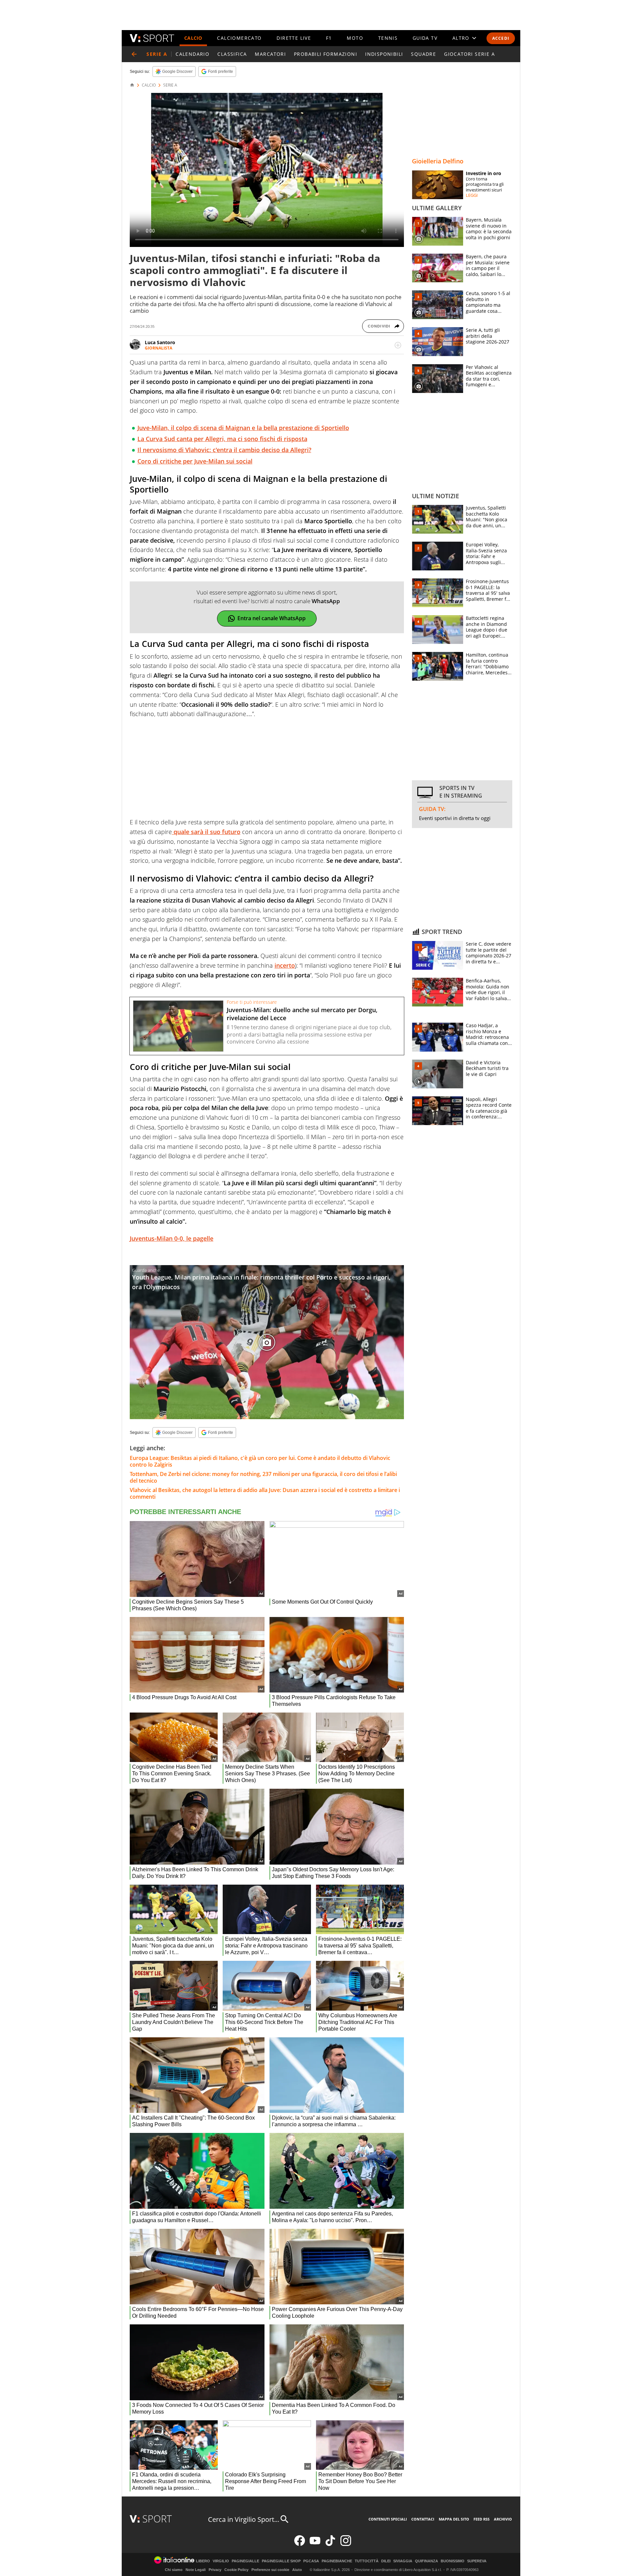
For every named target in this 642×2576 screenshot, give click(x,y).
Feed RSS (481, 2519)
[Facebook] (300, 2544)
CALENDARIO (192, 54)
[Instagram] (346, 2544)
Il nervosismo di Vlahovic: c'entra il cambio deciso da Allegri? (224, 450)
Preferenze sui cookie (270, 2570)
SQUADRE (423, 54)
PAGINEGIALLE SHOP (281, 2561)
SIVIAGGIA (403, 2561)
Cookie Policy (236, 2570)
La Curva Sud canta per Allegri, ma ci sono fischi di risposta (222, 439)
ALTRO (461, 38)
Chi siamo (174, 2570)
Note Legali (196, 2570)
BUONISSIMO (453, 2561)
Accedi (501, 38)
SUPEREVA (477, 2561)
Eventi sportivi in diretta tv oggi (455, 818)
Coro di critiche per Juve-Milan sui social (195, 461)
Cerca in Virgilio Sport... (244, 2519)
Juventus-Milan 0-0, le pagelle (172, 1238)
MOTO (355, 38)
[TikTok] (330, 2544)
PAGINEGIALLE (245, 2561)
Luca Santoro (160, 342)
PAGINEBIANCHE (337, 2561)
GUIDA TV (425, 38)
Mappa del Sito (454, 2519)
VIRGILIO (221, 2561)
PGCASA (311, 2561)
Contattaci (423, 2519)
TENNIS (388, 38)
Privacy (215, 2570)
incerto (285, 965)
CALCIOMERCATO (239, 38)
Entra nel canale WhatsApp (272, 618)
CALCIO (193, 38)
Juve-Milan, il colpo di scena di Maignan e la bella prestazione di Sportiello (243, 428)
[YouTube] (315, 2544)
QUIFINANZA (426, 2561)
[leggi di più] (398, 345)
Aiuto (297, 2570)
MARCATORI (270, 54)
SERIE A (170, 85)
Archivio (503, 2519)
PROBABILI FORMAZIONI (326, 54)
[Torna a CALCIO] (134, 54)
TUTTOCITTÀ (367, 2561)
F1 (329, 38)
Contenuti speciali (388, 2519)
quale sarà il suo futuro (206, 832)
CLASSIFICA (232, 54)
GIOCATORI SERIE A (469, 54)
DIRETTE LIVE (294, 38)
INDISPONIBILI (384, 54)
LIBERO (203, 2561)
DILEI (386, 2561)
